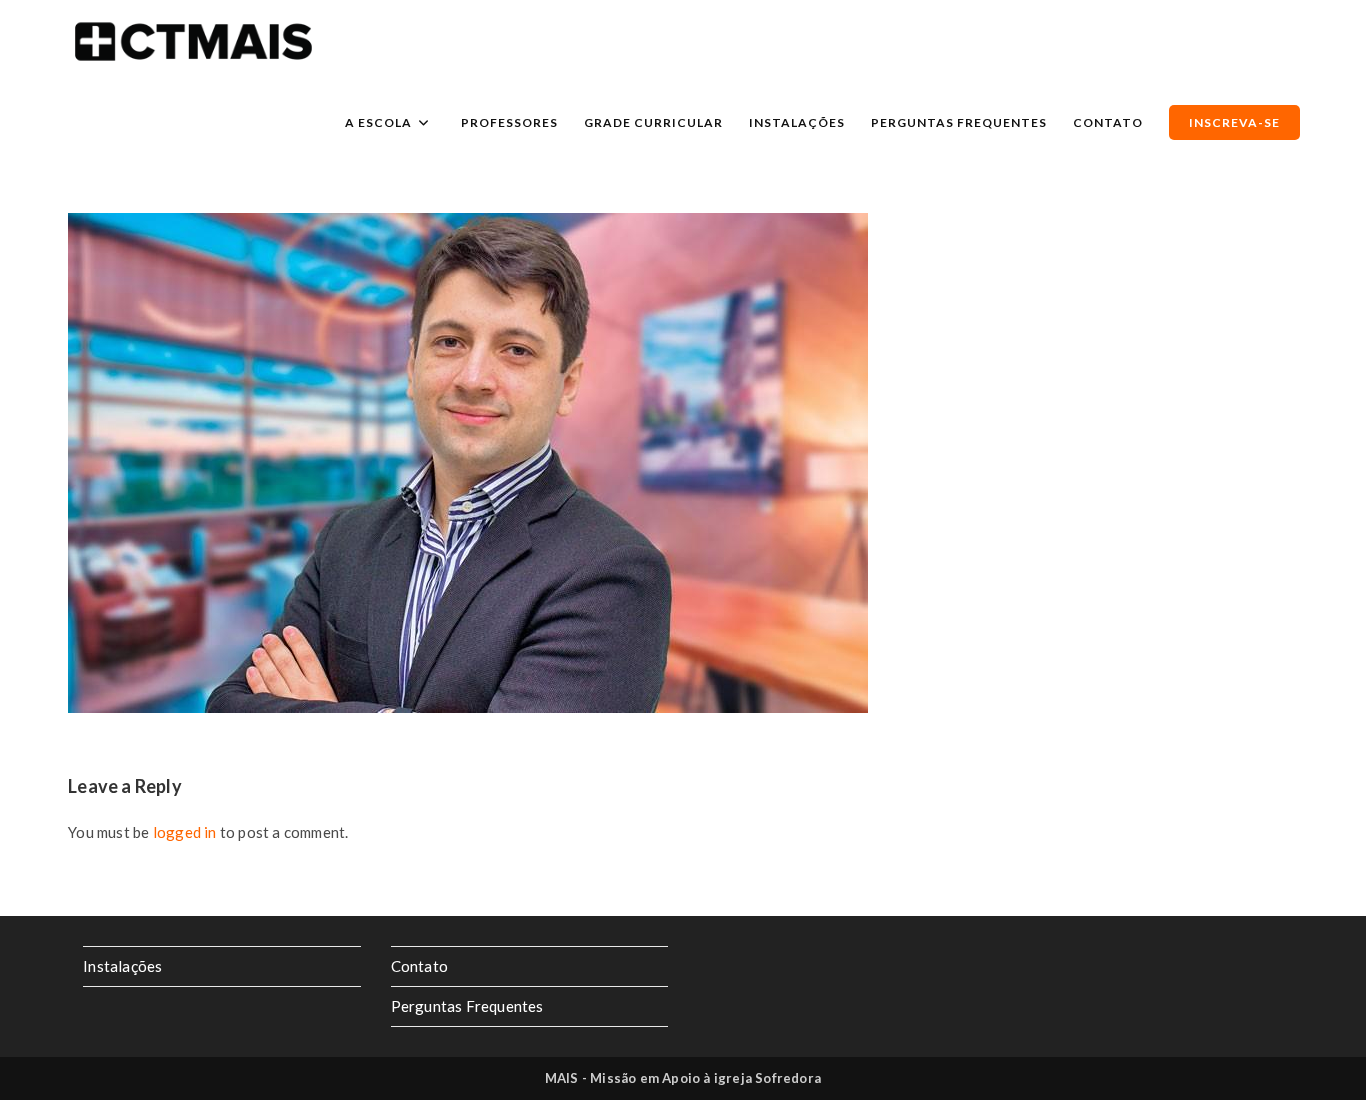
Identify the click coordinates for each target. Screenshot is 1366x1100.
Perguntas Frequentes (467, 1006)
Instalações (122, 966)
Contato (419, 966)
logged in (185, 832)
